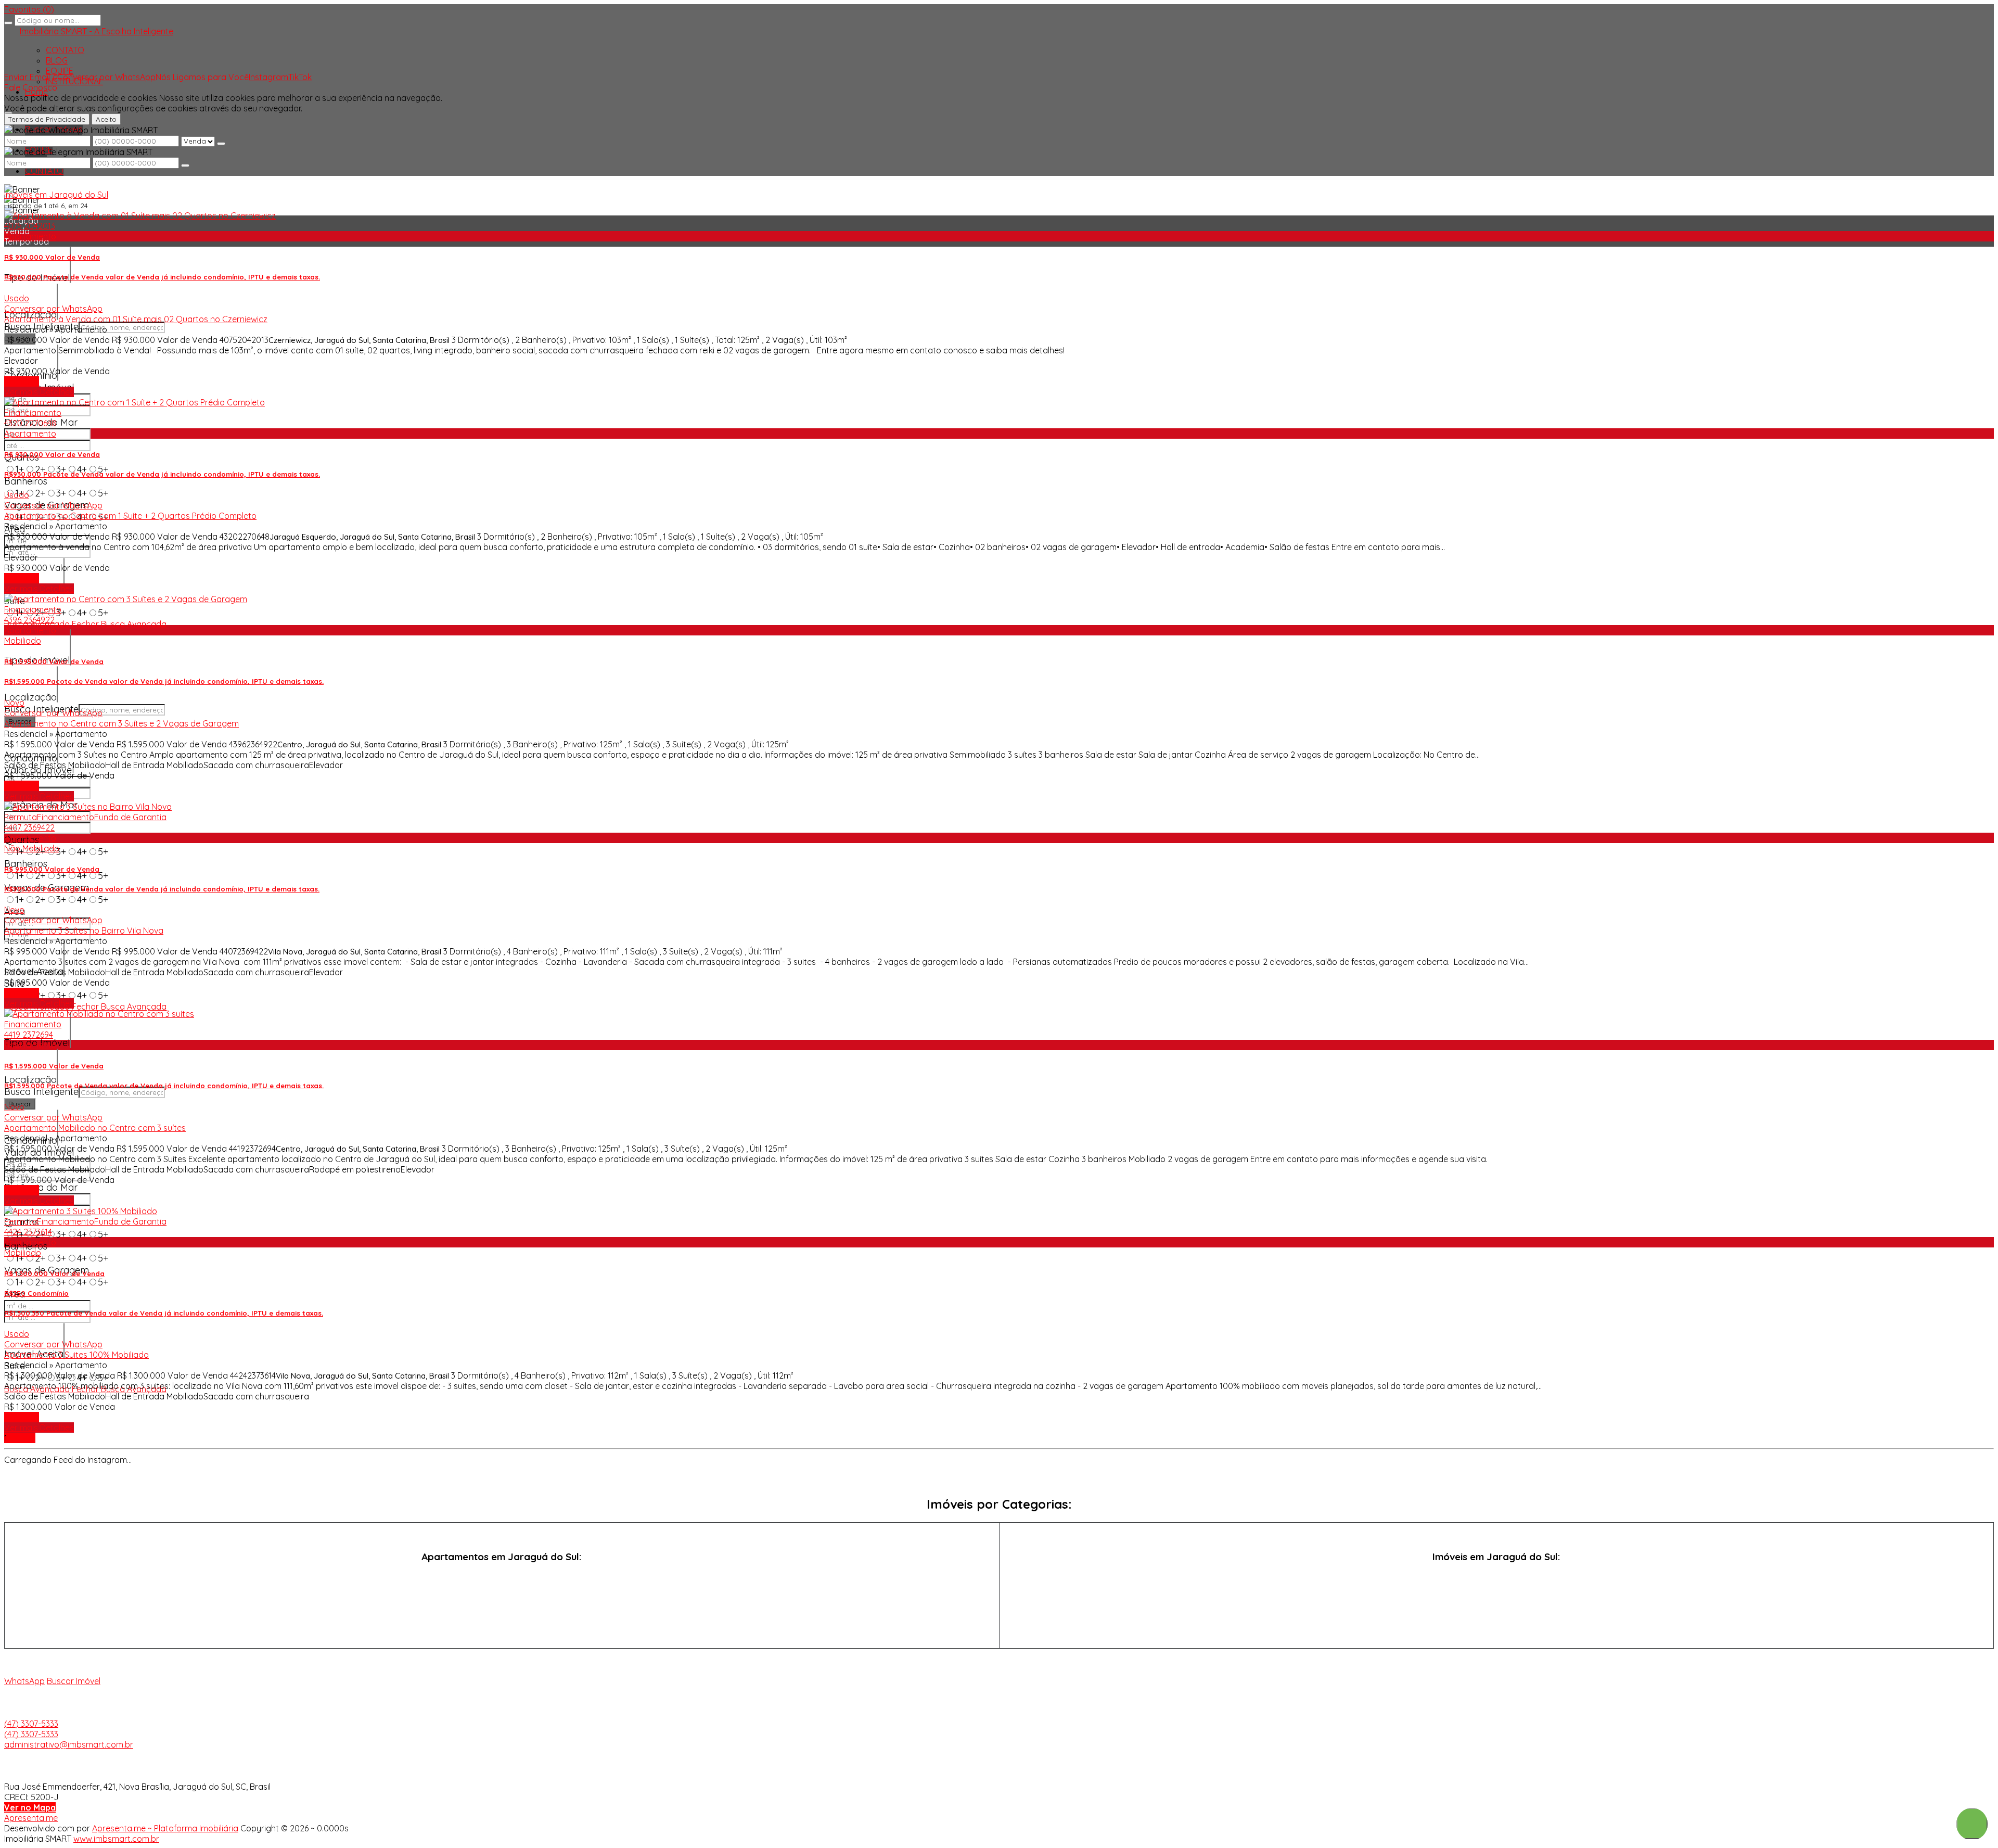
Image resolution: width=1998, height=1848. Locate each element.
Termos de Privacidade (47, 119)
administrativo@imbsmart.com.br (69, 1744)
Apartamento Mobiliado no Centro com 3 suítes (95, 1128)
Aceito (106, 119)
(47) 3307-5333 (31, 1724)
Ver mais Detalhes (39, 392)
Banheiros (26, 481)
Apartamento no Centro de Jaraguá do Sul (502, 1596)
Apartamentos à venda (502, 1577)
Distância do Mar (41, 1187)
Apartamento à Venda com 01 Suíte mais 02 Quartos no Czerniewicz (136, 319)
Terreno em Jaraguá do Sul (1496, 1615)
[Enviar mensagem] (221, 144)
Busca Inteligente (41, 1092)
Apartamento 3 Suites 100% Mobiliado (76, 1355)
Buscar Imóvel (74, 1681)
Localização (30, 697)
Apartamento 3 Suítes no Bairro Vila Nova (84, 931)
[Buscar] (8, 23)
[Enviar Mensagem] (185, 165)
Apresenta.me (31, 1818)
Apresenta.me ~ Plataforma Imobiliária (165, 1828)
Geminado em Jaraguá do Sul (1496, 1596)
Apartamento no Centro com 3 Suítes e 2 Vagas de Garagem (121, 723)
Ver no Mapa (30, 1807)
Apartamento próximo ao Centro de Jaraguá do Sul (502, 1615)
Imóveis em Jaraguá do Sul (56, 195)
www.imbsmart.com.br (116, 1839)
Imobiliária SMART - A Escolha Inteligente (97, 31)
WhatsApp (24, 1681)
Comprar (22, 381)
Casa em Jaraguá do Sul (1496, 1577)
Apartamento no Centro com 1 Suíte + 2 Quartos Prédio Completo (130, 516)
